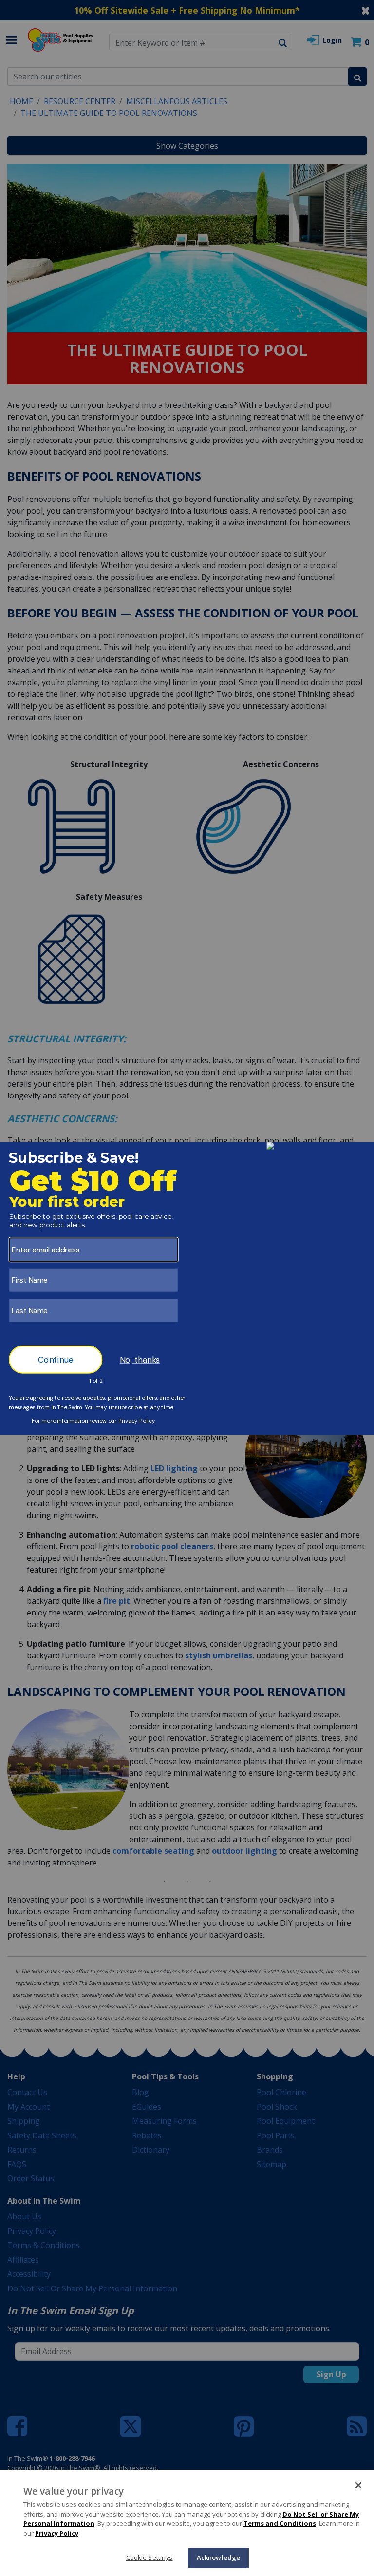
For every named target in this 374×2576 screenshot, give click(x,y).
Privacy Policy (57, 2533)
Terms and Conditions (280, 2523)
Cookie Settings (150, 2557)
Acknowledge (218, 2557)
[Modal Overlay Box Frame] (187, 1288)
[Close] (358, 2485)
